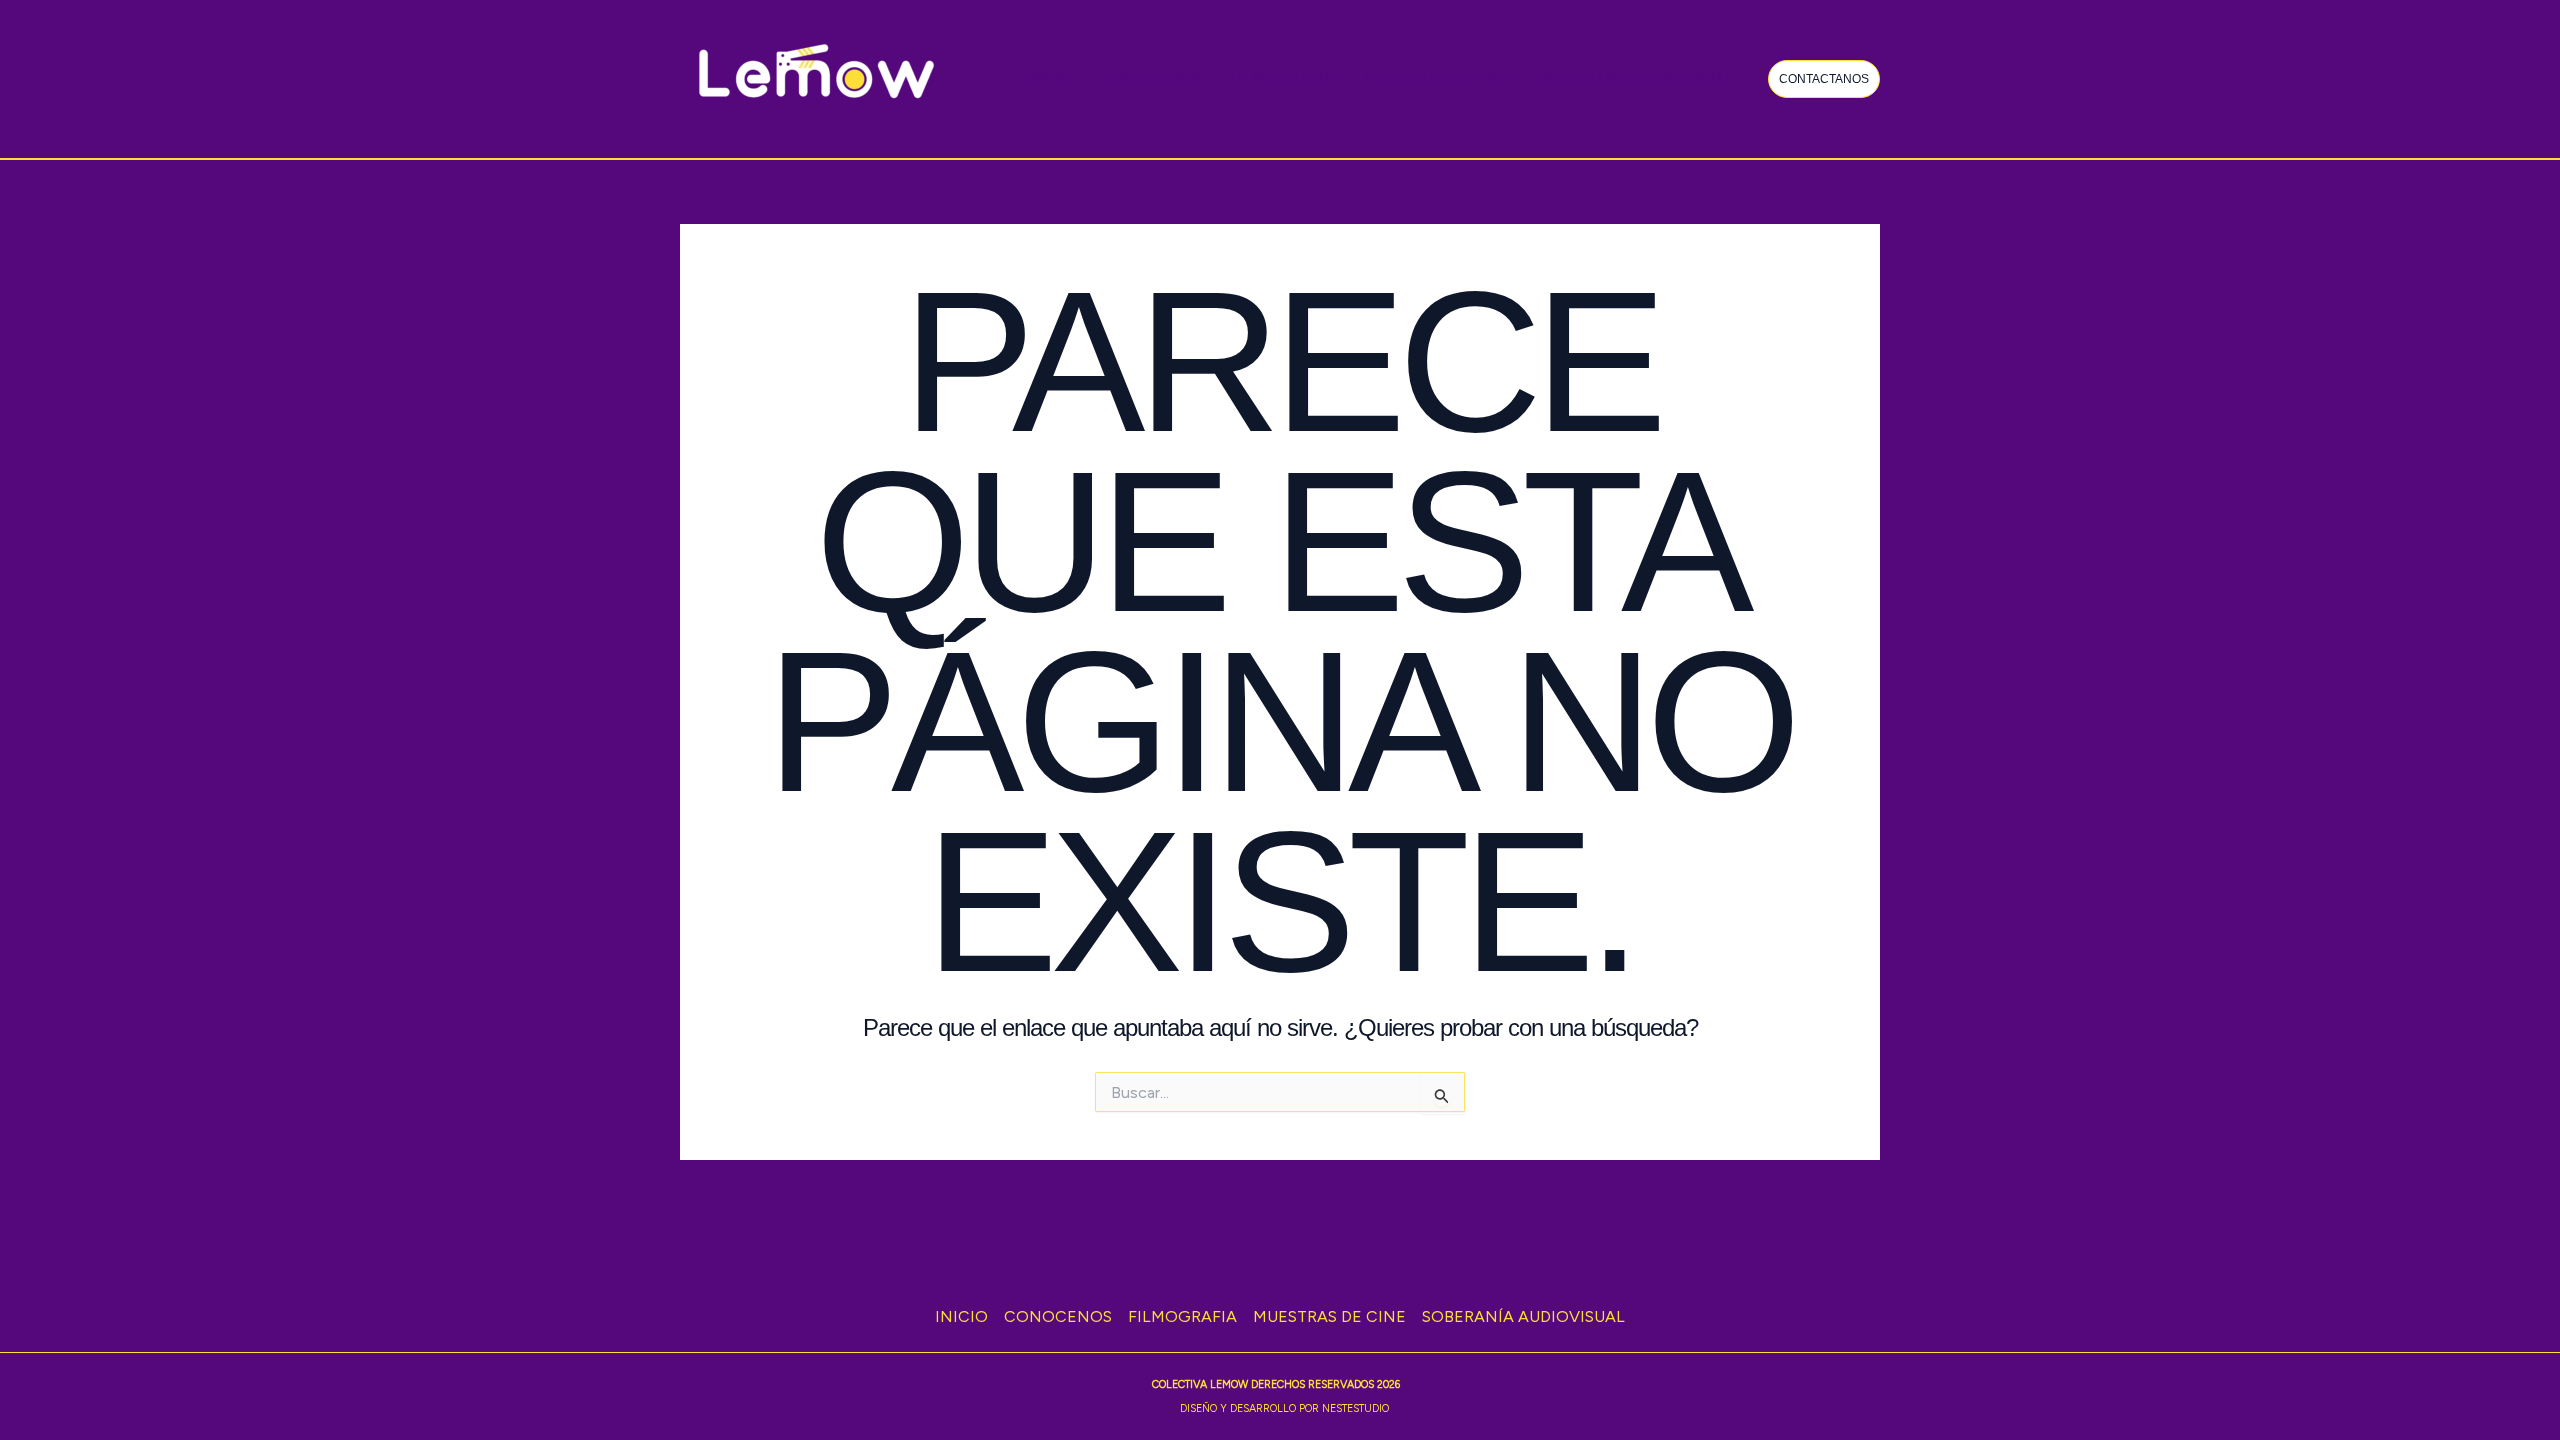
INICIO (1048, 78)
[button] (1824, 79)
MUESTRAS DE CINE (1437, 78)
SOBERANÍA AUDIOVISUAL (1637, 78)
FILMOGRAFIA (1282, 78)
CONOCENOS (1151, 78)
